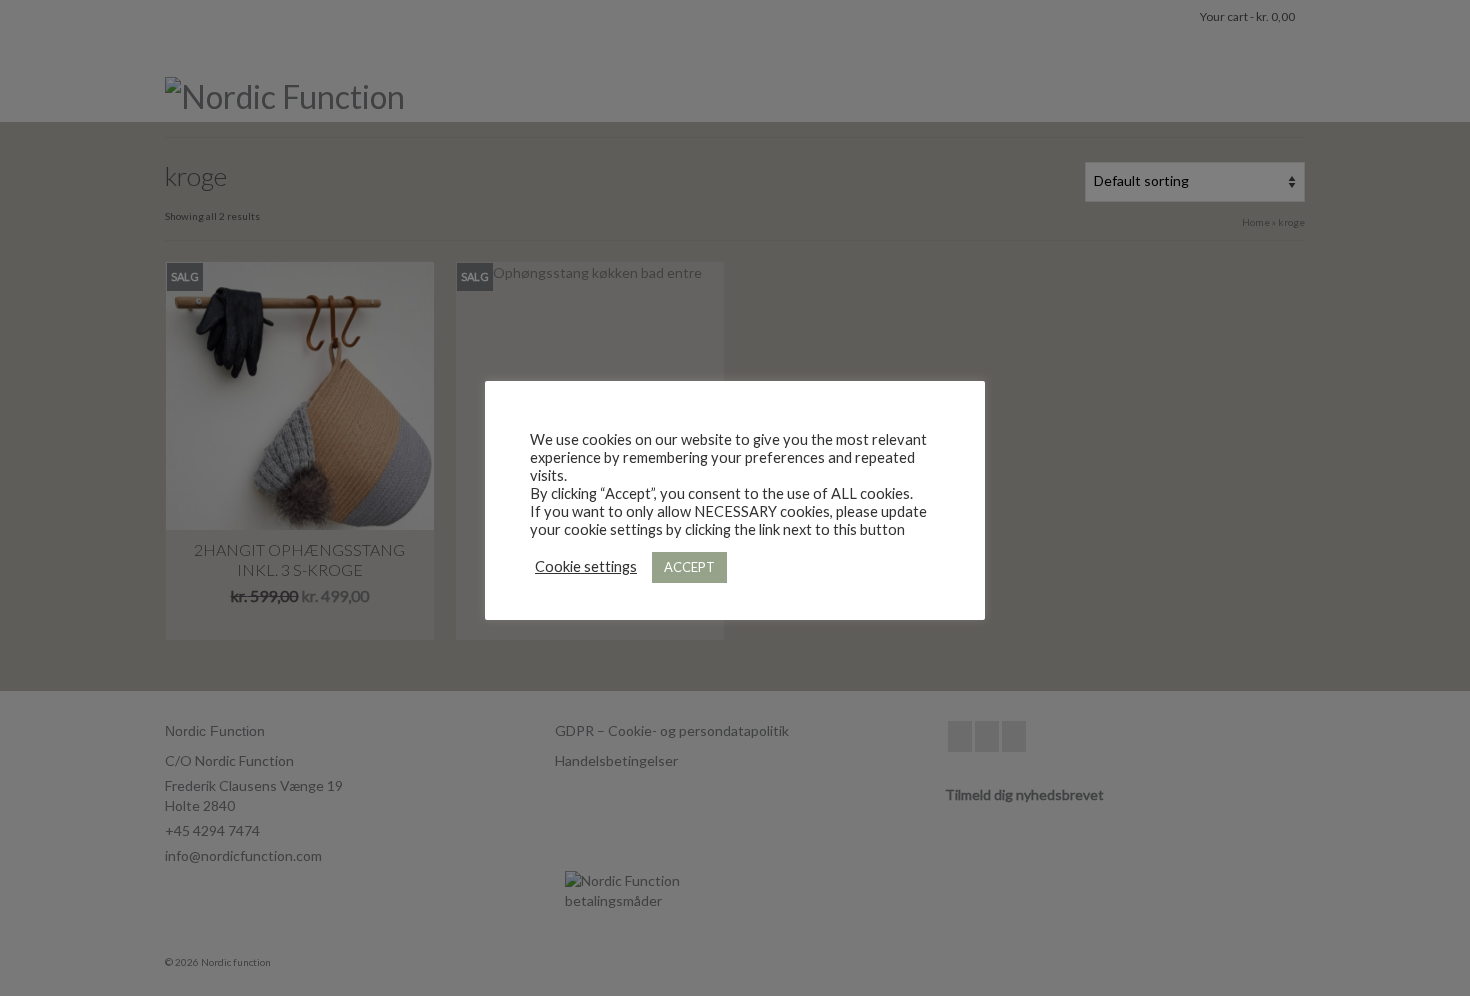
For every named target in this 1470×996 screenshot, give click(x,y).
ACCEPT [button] (689, 567)
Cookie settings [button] (586, 566)
